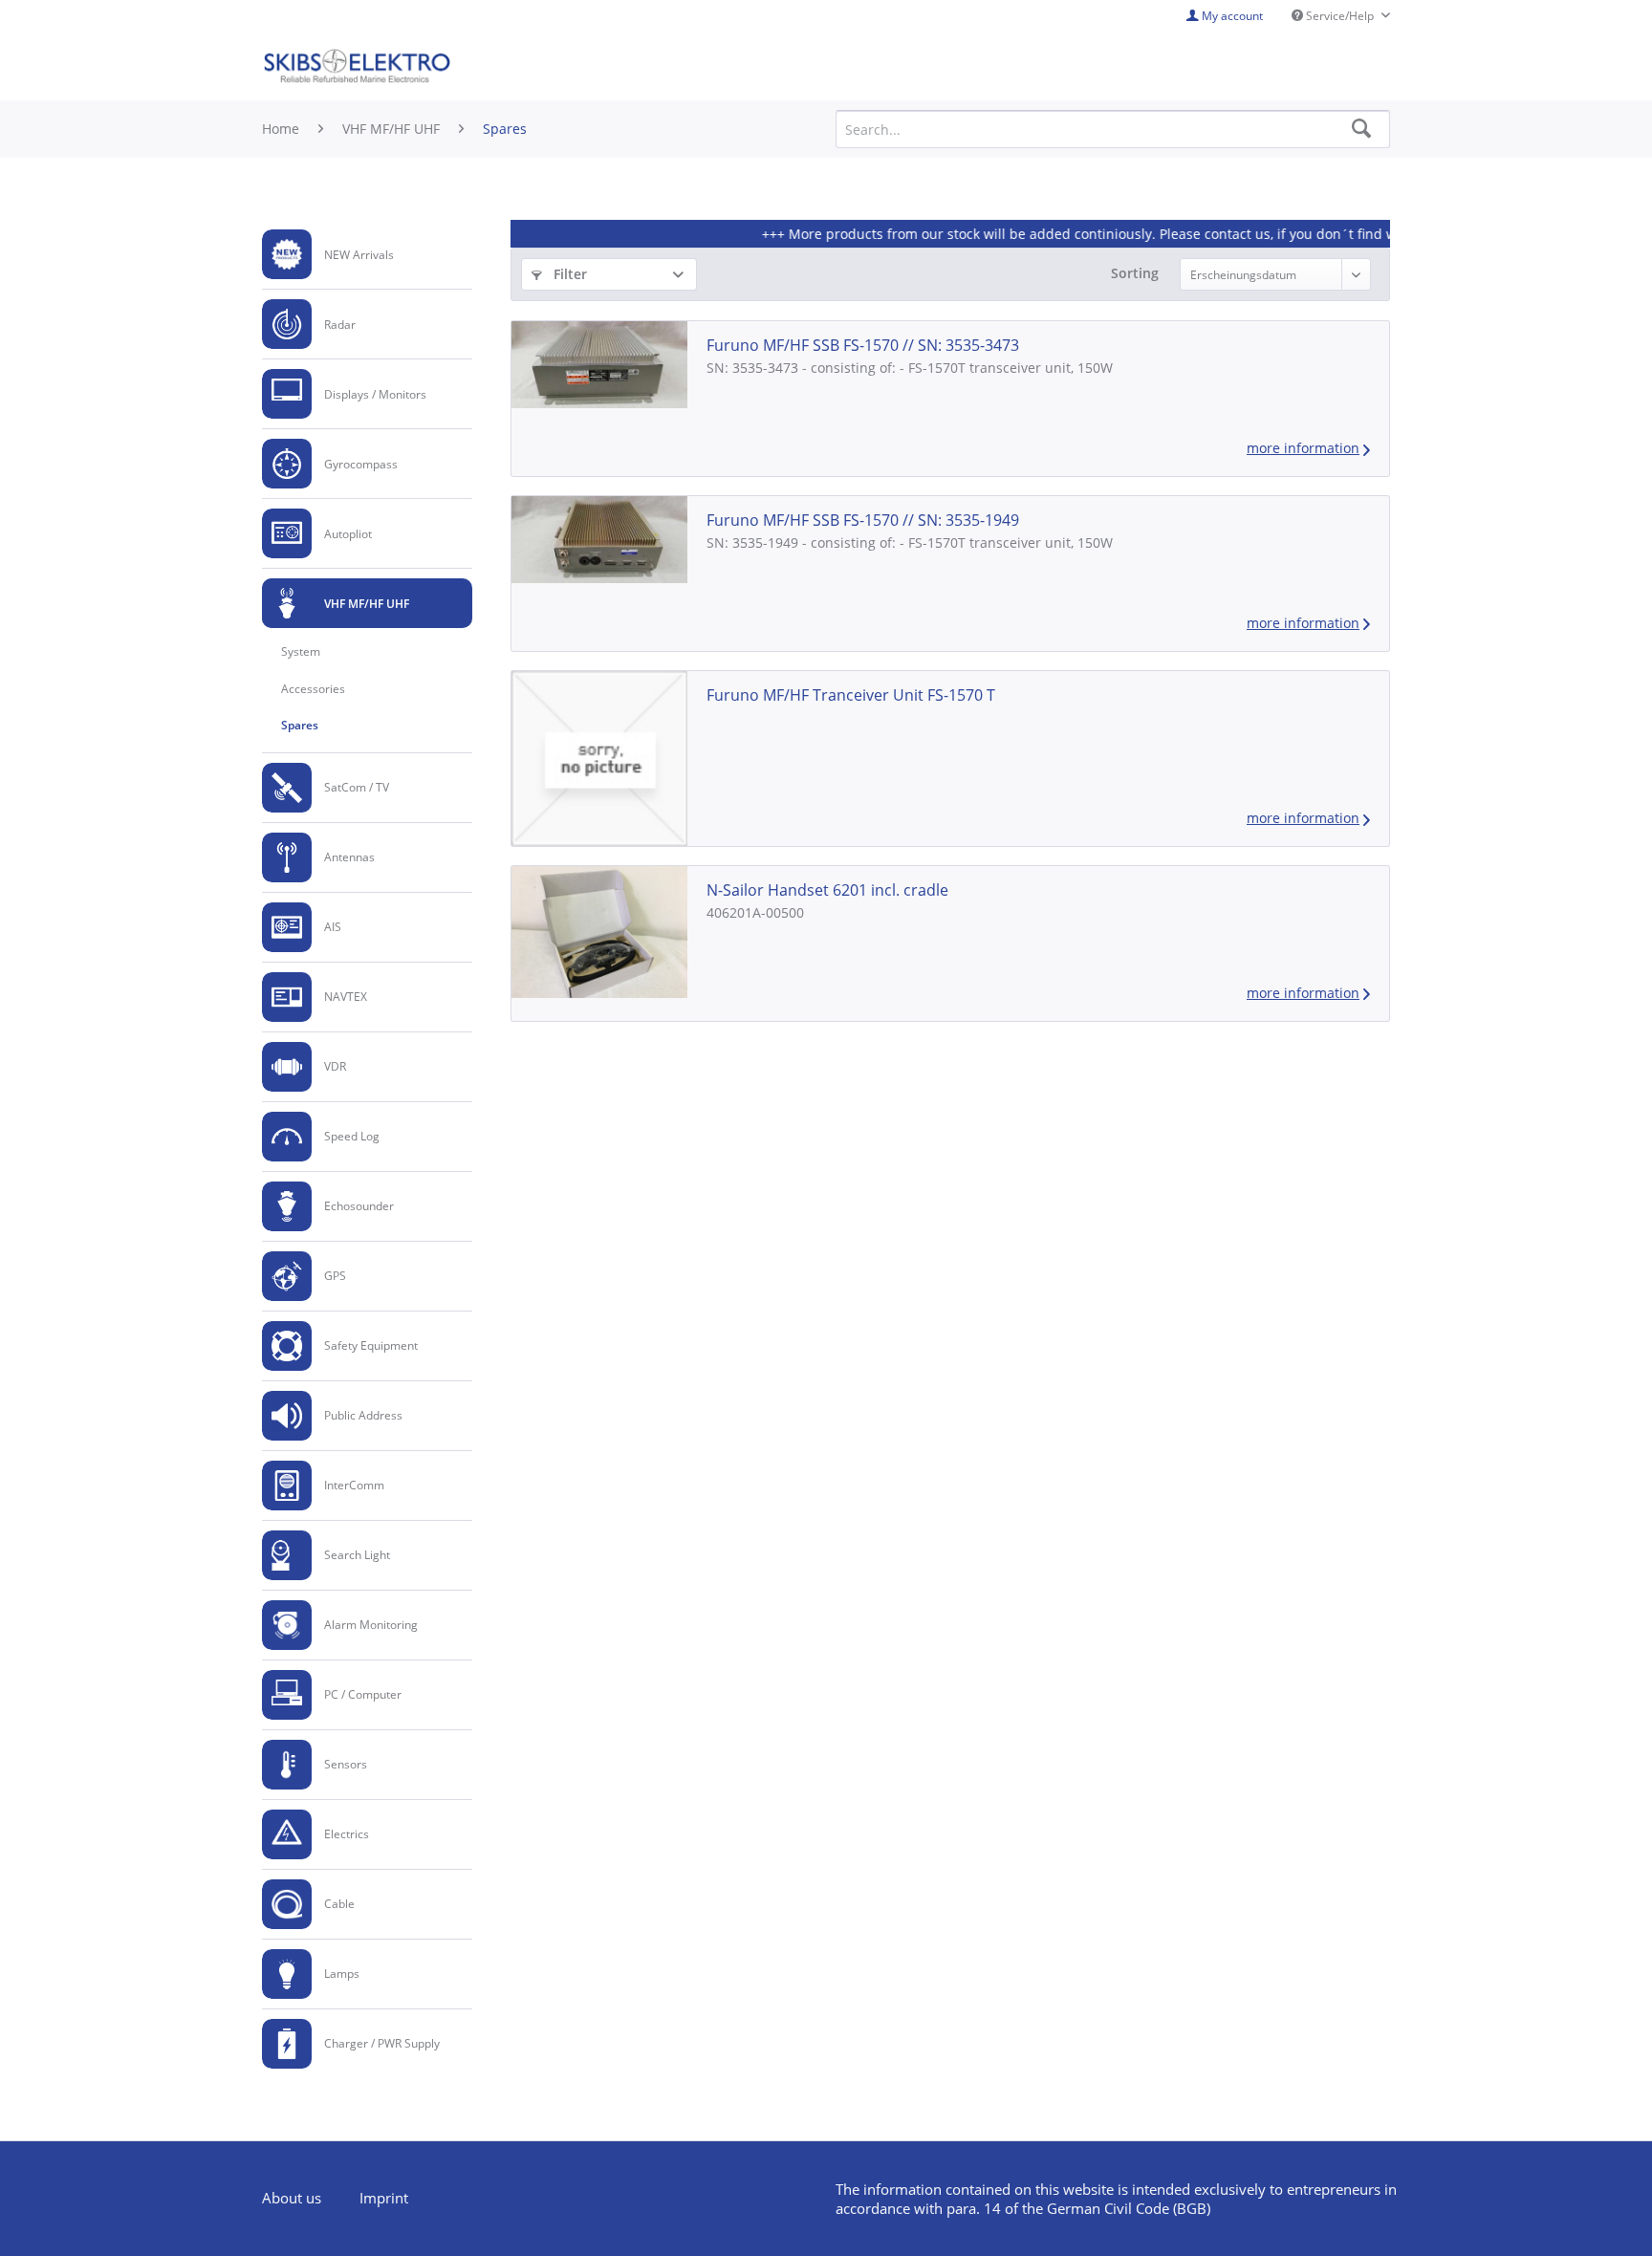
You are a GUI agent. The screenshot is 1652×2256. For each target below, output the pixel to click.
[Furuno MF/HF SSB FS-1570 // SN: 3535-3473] (599, 364)
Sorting (1135, 273)
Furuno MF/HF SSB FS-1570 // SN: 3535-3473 (863, 345)
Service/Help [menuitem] (1340, 16)
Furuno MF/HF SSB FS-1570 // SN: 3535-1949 (863, 520)
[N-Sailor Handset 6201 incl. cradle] (599, 932)
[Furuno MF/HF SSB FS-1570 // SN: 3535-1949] (599, 539)
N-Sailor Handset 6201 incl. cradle (827, 890)
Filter (568, 274)
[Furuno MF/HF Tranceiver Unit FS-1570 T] (599, 759)
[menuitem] (367, 255)
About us (292, 2198)
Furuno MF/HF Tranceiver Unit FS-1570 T (851, 695)
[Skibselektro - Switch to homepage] (357, 67)
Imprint (384, 2198)
